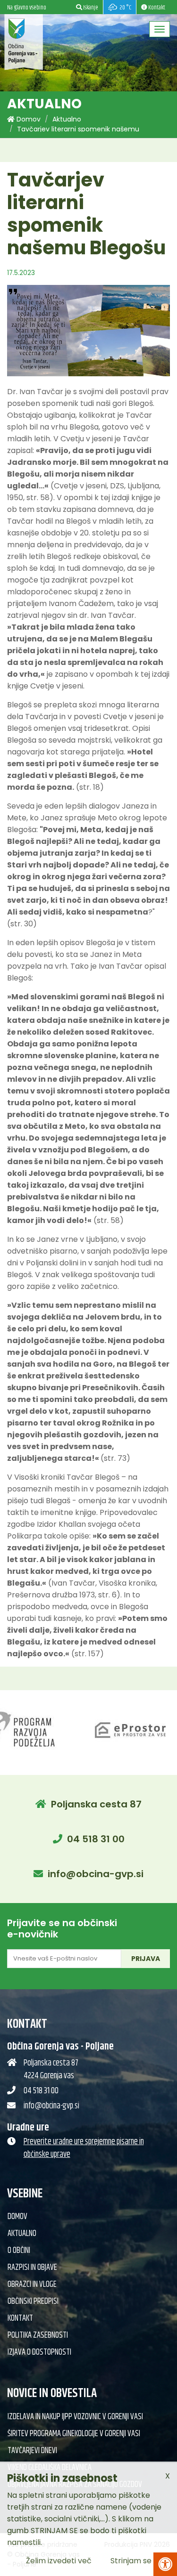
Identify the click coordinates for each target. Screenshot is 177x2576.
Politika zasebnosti (38, 2335)
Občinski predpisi (33, 2301)
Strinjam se (131, 2561)
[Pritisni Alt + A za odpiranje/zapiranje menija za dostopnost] (165, 2564)
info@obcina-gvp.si (96, 1874)
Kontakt (20, 2318)
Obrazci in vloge (32, 2284)
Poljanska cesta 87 (96, 1804)
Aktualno (67, 119)
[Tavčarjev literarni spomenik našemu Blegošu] (89, 331)
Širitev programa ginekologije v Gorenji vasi (74, 2434)
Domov (28, 119)
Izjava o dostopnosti (39, 2352)
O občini (19, 2251)
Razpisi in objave (32, 2268)
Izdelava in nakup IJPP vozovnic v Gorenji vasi (75, 2417)
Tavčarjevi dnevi (32, 2451)
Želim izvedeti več (59, 2561)
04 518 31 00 (96, 1839)
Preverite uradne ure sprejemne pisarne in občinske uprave (84, 2148)
